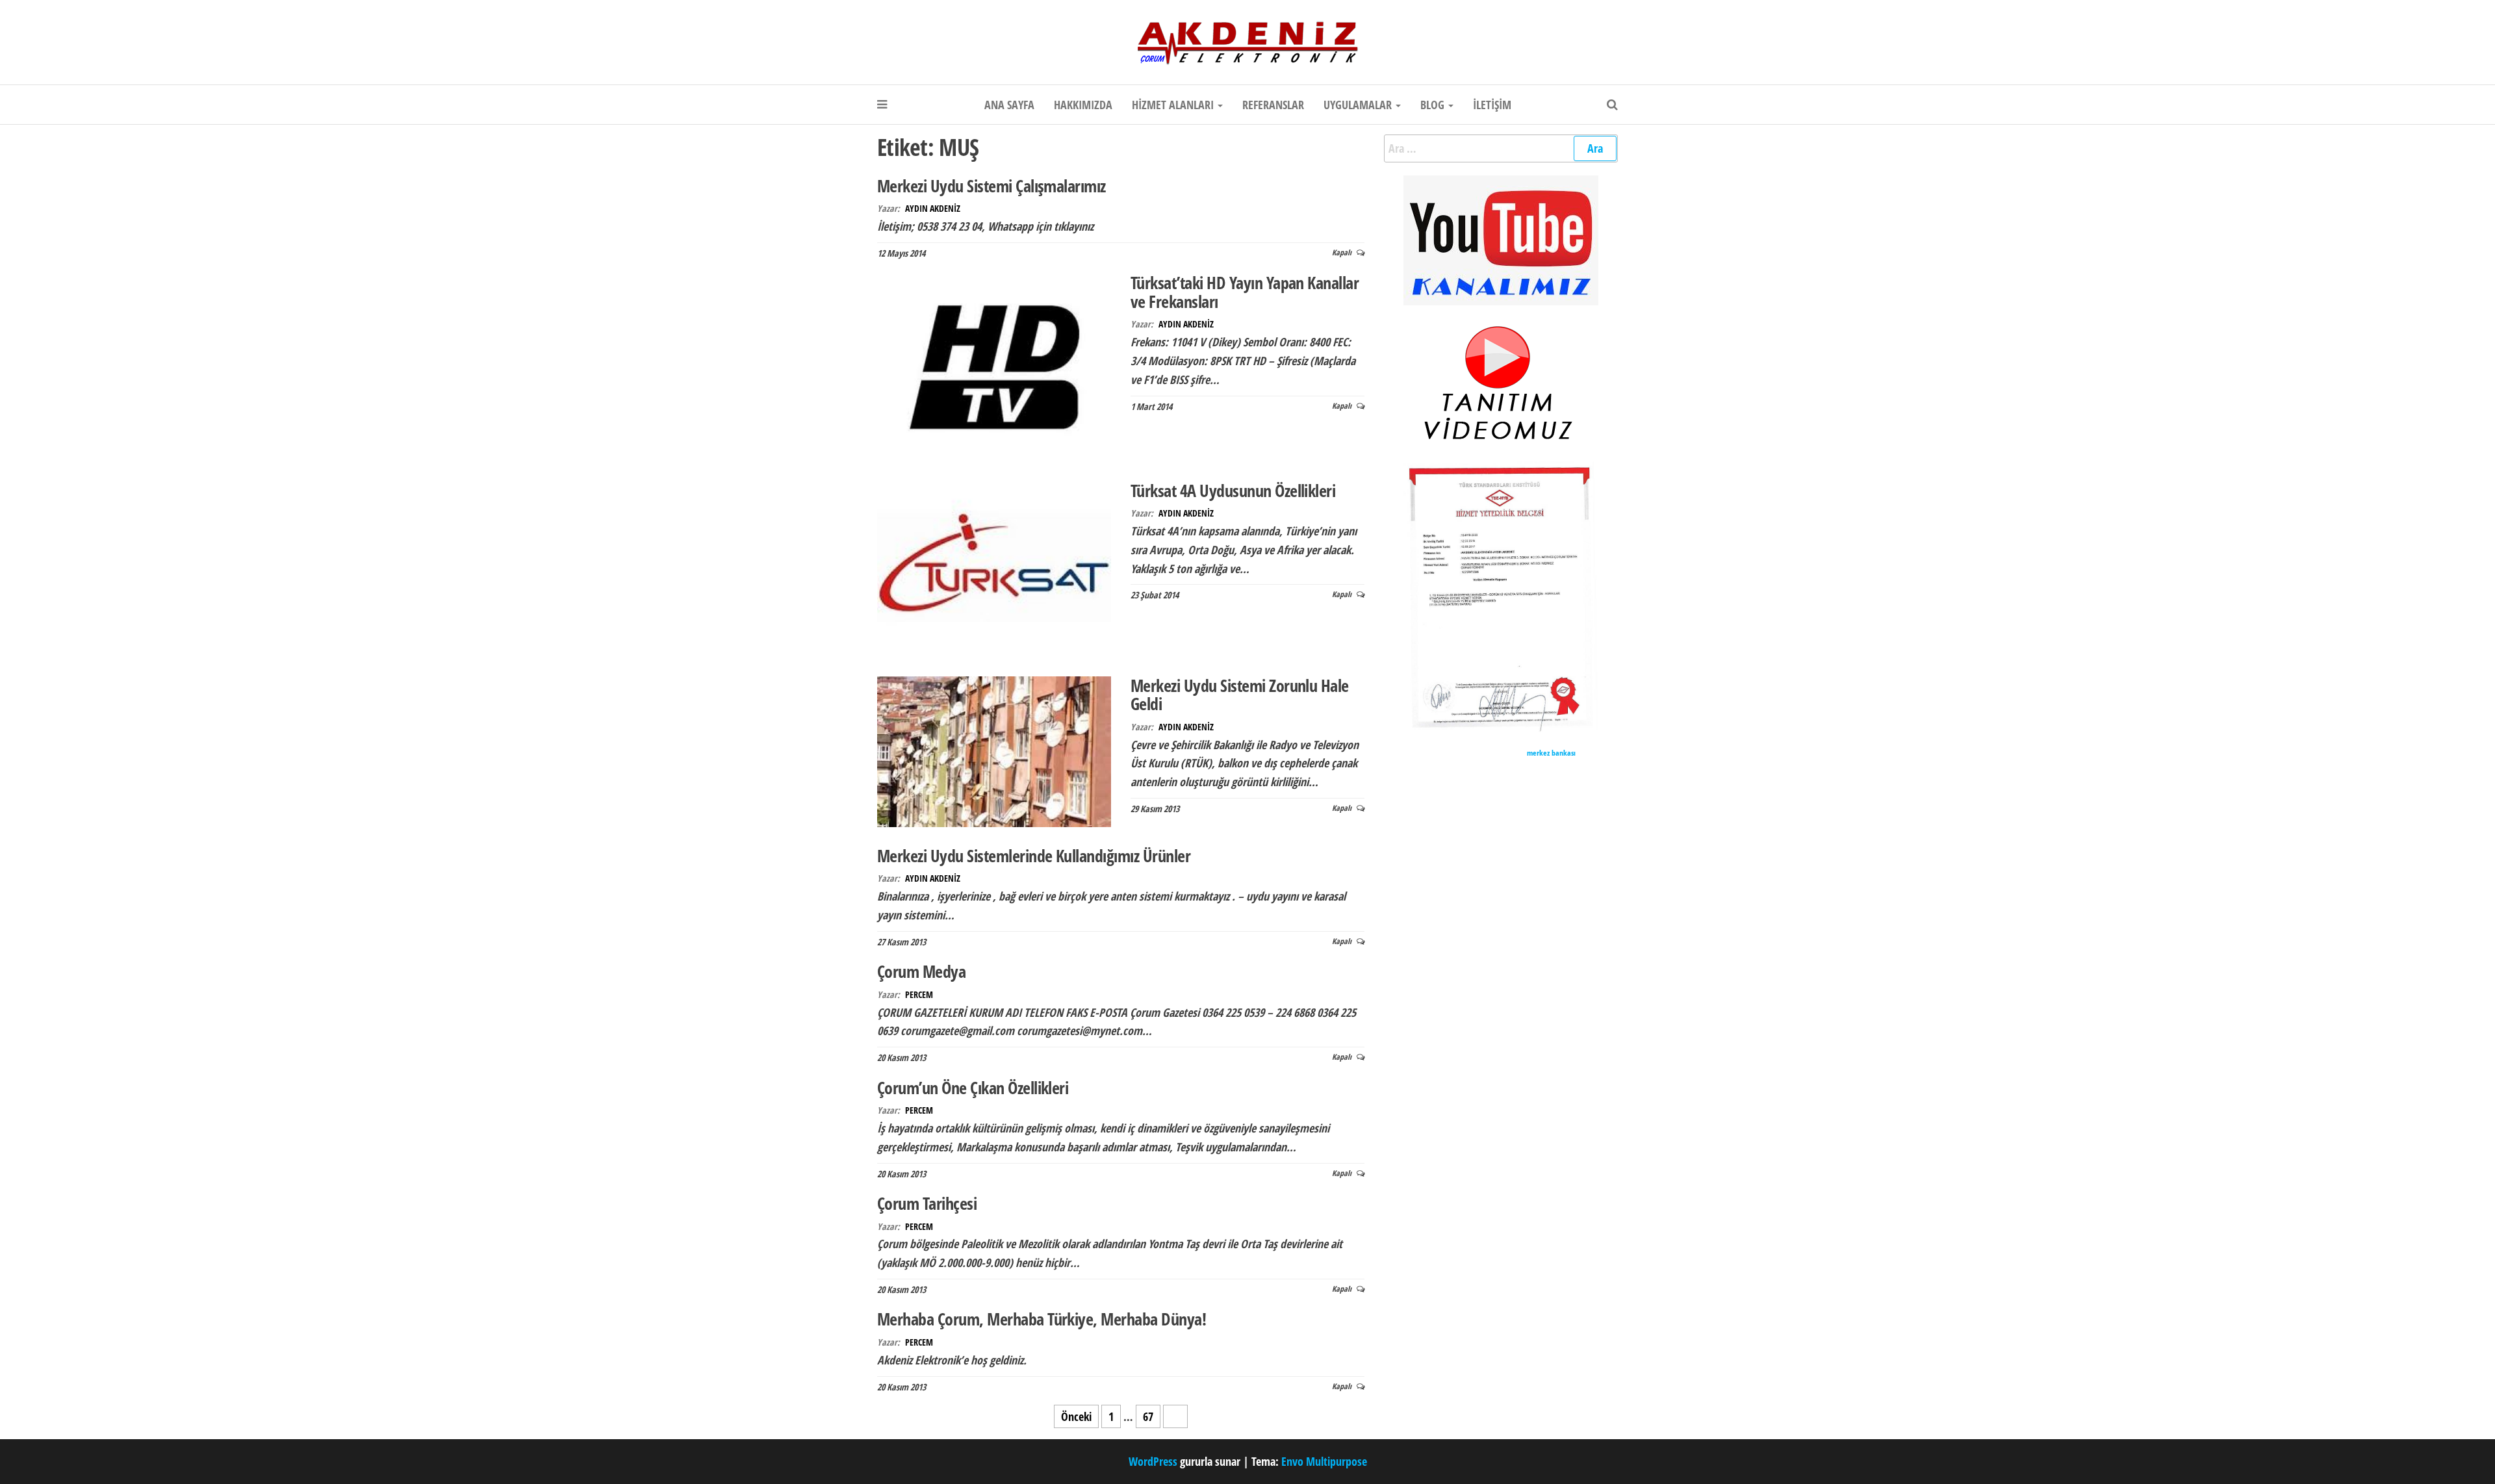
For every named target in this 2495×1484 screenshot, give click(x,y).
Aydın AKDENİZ (933, 208)
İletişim (1492, 105)
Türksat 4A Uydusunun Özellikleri (1233, 491)
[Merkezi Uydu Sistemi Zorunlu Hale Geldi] (994, 750)
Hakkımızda (1083, 105)
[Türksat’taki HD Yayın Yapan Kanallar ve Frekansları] (994, 366)
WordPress (1153, 1461)
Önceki (1076, 1416)
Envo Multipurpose (1324, 1461)
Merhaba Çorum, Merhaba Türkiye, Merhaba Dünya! (1042, 1319)
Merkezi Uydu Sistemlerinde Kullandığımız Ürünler (1034, 856)
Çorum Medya (921, 971)
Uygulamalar (1359, 105)
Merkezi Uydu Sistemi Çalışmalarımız (992, 186)
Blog (1434, 105)
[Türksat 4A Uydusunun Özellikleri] (994, 568)
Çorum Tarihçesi (927, 1203)
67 (1148, 1416)
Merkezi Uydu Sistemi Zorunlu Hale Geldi (1240, 695)
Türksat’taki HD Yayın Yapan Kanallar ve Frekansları (1245, 292)
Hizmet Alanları (1174, 105)
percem (919, 994)
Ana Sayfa (1009, 105)
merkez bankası (1551, 753)
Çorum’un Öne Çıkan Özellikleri (973, 1088)
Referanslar (1273, 105)
